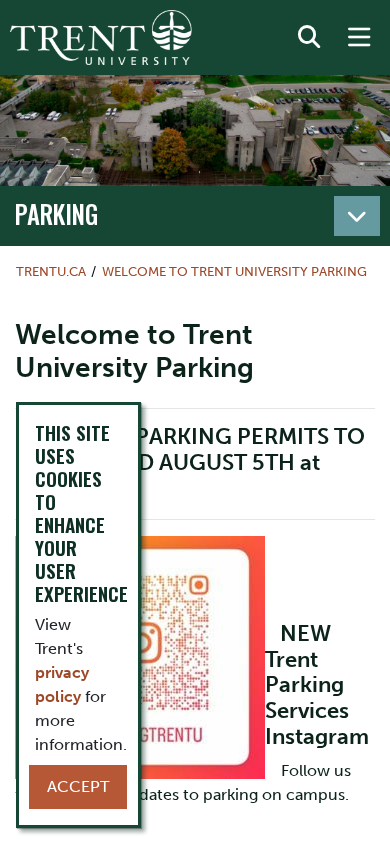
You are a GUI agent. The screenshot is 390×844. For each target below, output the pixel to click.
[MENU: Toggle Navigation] (359, 38)
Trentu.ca (51, 271)
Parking (56, 214)
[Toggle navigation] (357, 216)
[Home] (101, 37)
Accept (78, 786)
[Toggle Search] (309, 38)
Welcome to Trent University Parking (234, 271)
